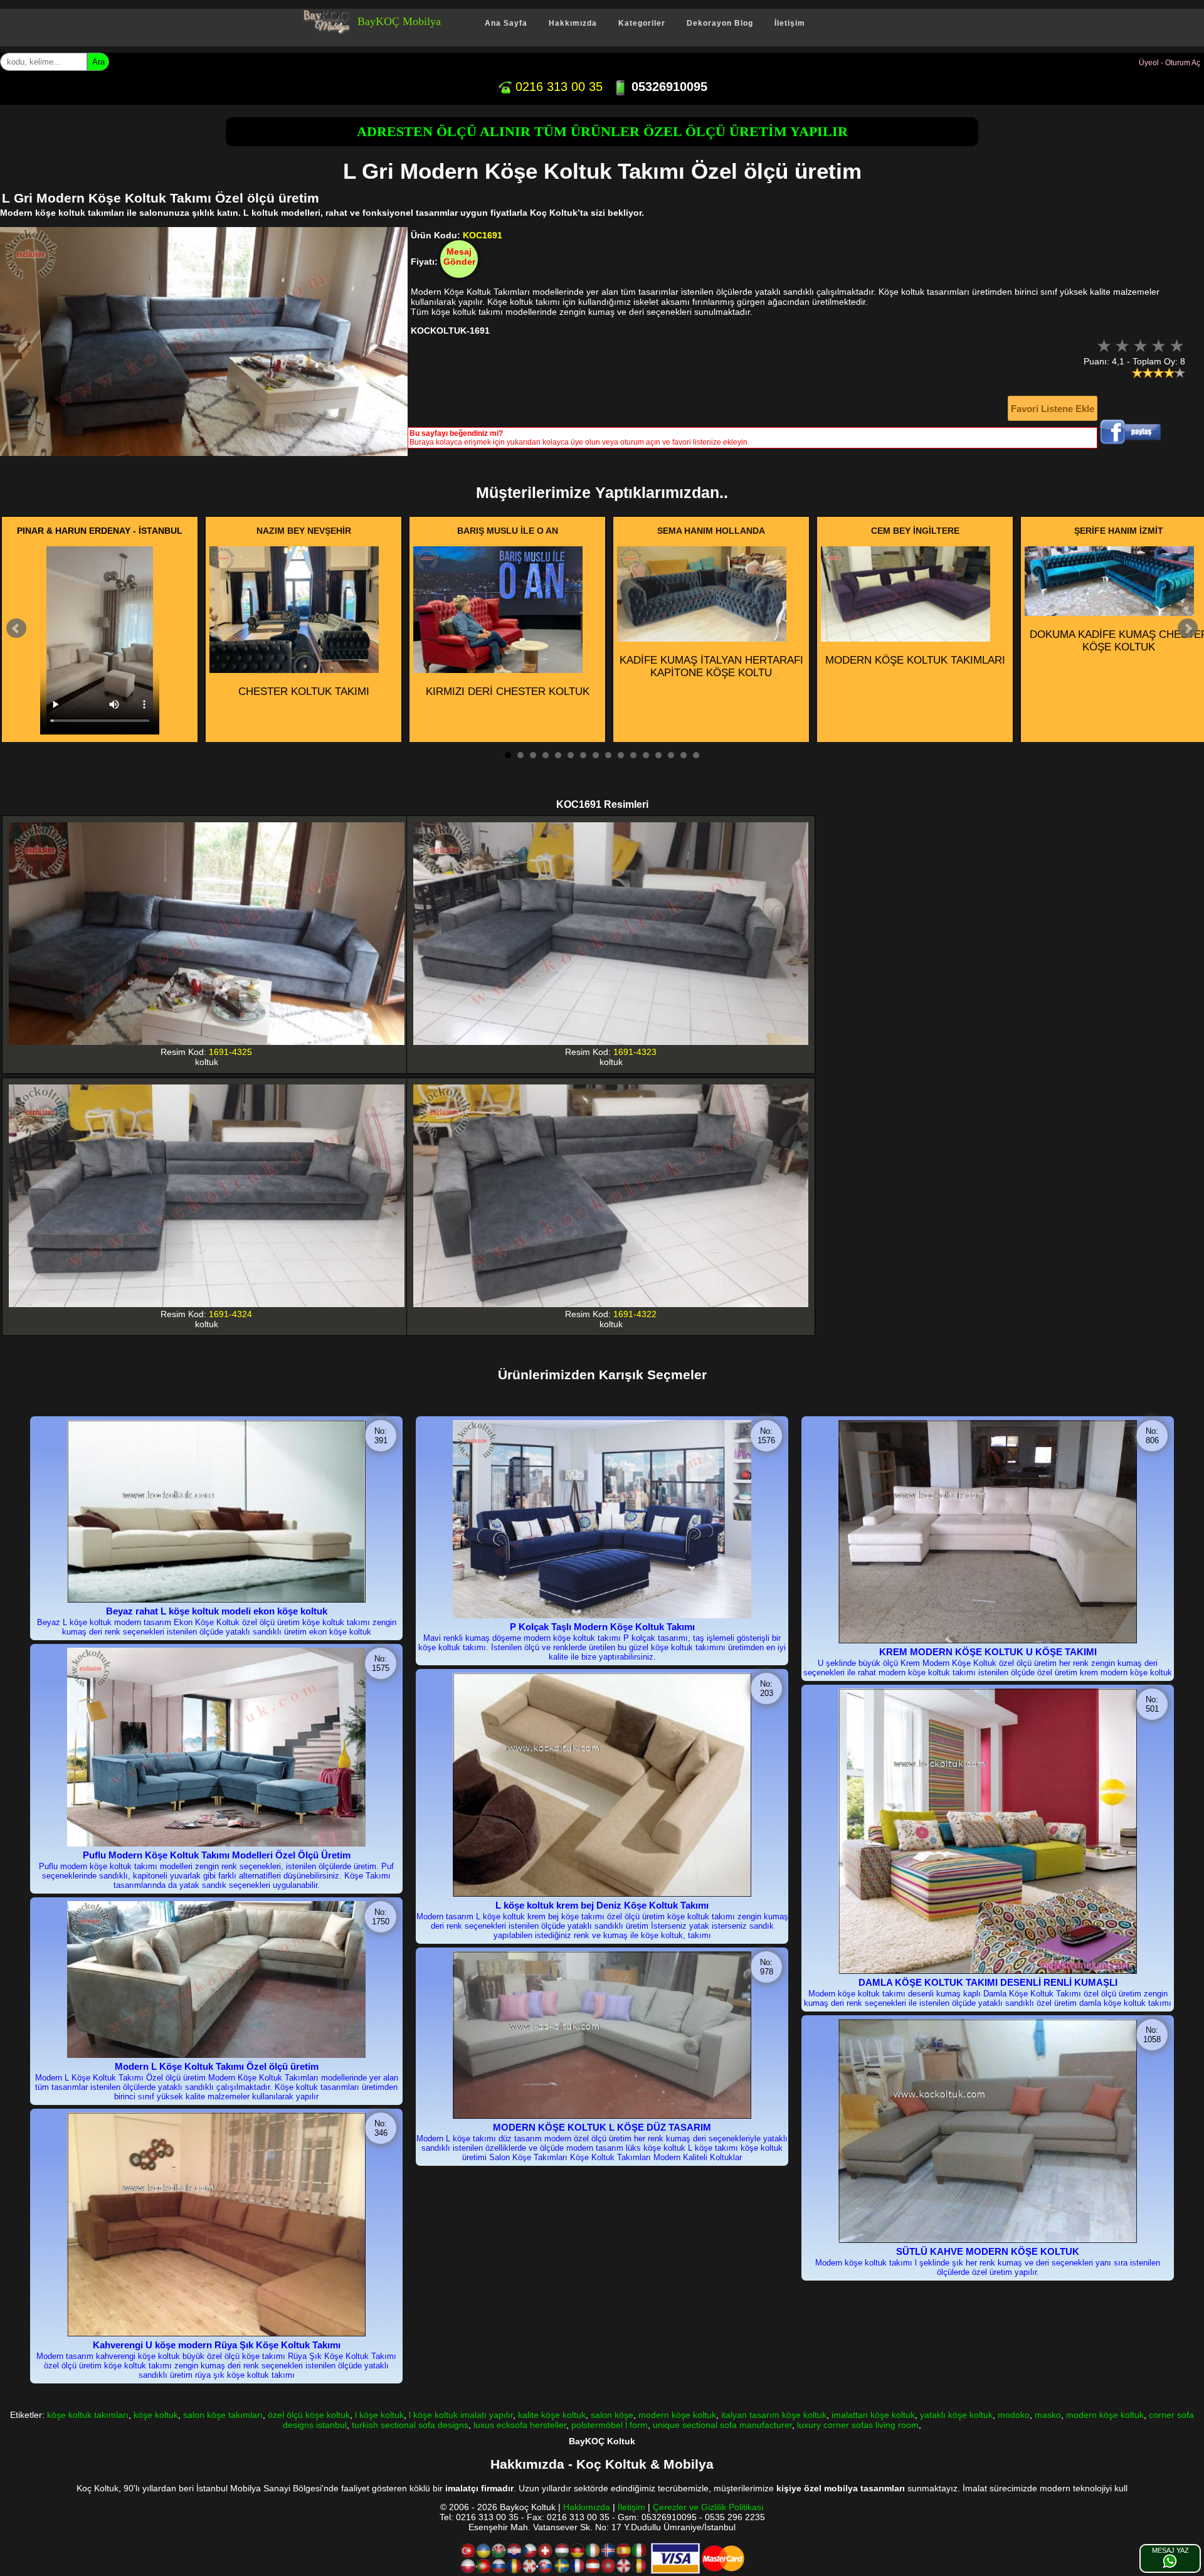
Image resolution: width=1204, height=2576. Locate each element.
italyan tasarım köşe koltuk (774, 2415)
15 (684, 755)
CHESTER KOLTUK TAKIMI (304, 692)
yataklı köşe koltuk (956, 2415)
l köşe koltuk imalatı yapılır (461, 2415)
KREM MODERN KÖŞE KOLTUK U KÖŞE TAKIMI (988, 1652)
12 (646, 755)
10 (621, 755)
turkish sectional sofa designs (410, 2425)
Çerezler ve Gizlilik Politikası (708, 2507)
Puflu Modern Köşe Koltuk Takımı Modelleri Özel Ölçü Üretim (217, 1855)
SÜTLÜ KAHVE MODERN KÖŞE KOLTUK (988, 2251)
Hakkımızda (573, 23)
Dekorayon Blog (720, 23)
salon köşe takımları (223, 2415)
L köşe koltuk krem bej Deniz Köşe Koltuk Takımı (602, 1905)
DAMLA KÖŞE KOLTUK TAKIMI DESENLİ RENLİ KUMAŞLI (988, 1982)
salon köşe (612, 2415)
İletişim (790, 23)
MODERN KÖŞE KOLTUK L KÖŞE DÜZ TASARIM (602, 2127)
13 (658, 755)
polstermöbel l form (610, 2425)
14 (671, 755)
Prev (16, 628)
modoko (1014, 2415)
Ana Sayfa (506, 23)
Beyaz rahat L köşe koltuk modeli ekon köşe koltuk (217, 1611)
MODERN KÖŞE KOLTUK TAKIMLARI (915, 660)
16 (696, 755)
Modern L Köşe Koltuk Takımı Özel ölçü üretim (217, 2066)
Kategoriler (642, 23)
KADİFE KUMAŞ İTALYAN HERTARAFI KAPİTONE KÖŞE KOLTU (711, 666)
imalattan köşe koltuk (873, 2415)
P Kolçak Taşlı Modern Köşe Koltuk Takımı (602, 1627)
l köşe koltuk (379, 2415)
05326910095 (668, 87)
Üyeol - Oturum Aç (1170, 63)
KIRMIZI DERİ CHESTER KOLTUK (508, 692)
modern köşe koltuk (677, 2415)
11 (633, 755)
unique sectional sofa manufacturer (722, 2425)
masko (1048, 2415)
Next (1188, 628)
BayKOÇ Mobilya (399, 21)
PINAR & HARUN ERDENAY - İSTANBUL (100, 531)
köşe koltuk (156, 2415)
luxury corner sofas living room (858, 2425)
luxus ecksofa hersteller (520, 2425)
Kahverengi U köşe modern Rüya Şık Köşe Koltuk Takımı (217, 2345)
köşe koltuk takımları (88, 2415)
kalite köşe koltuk (552, 2415)
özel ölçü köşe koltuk (309, 2415)
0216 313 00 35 (557, 87)
